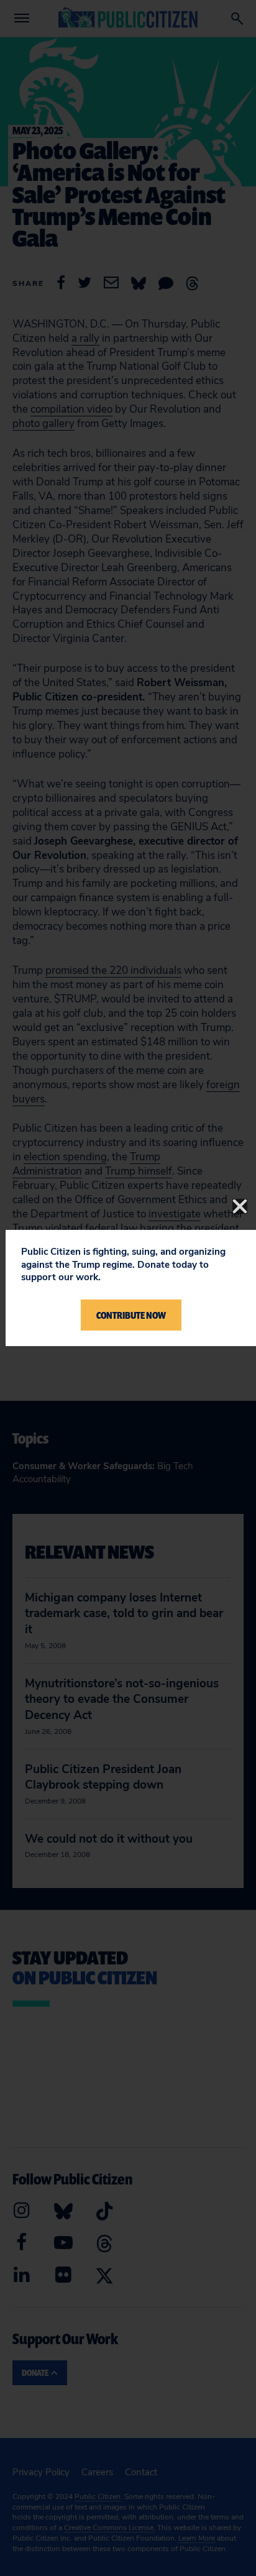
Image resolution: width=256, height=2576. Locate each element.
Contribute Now (131, 1315)
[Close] (240, 1206)
